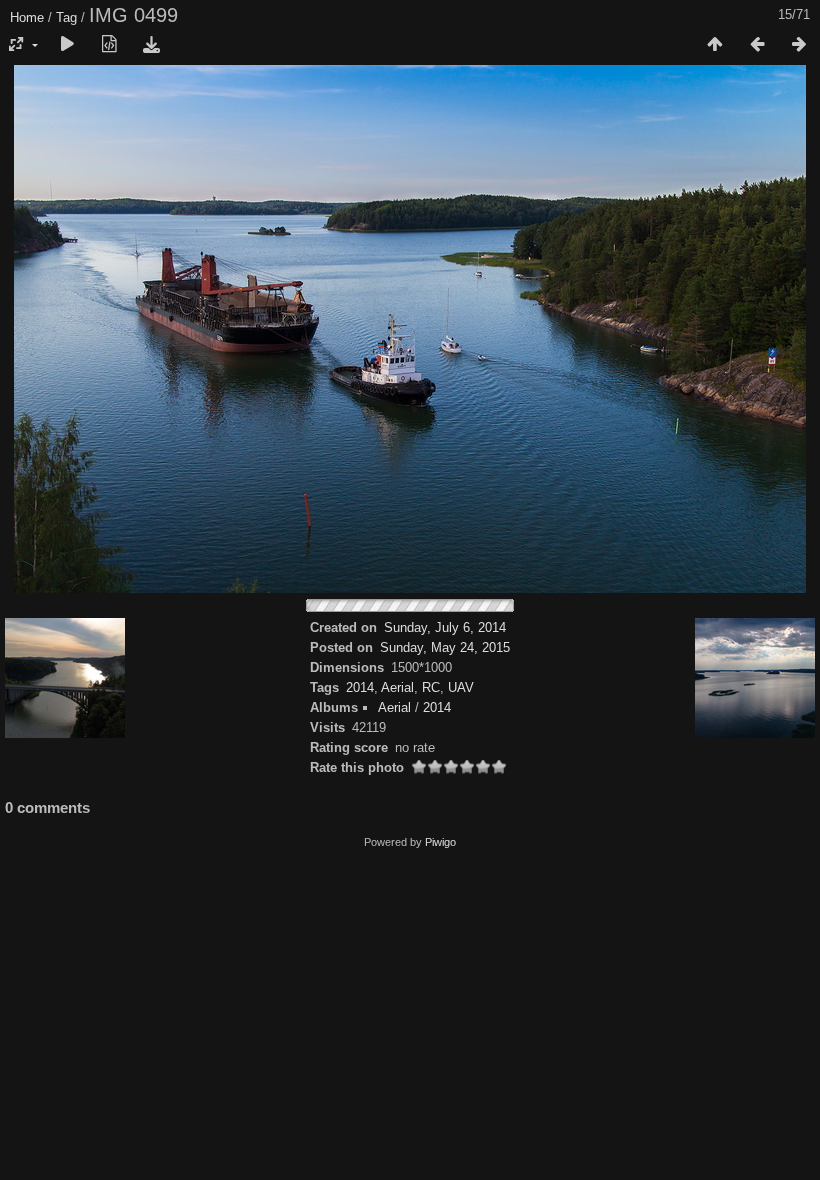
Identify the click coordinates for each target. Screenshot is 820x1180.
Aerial (397, 687)
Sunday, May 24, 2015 (445, 647)
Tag (66, 17)
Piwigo (440, 842)
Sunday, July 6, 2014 (445, 627)
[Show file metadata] (109, 45)
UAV (461, 687)
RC (431, 687)
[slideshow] (67, 45)
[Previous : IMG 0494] (757, 45)
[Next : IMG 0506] (799, 45)
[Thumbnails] (715, 45)
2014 (360, 687)
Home (27, 17)
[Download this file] (151, 45)
